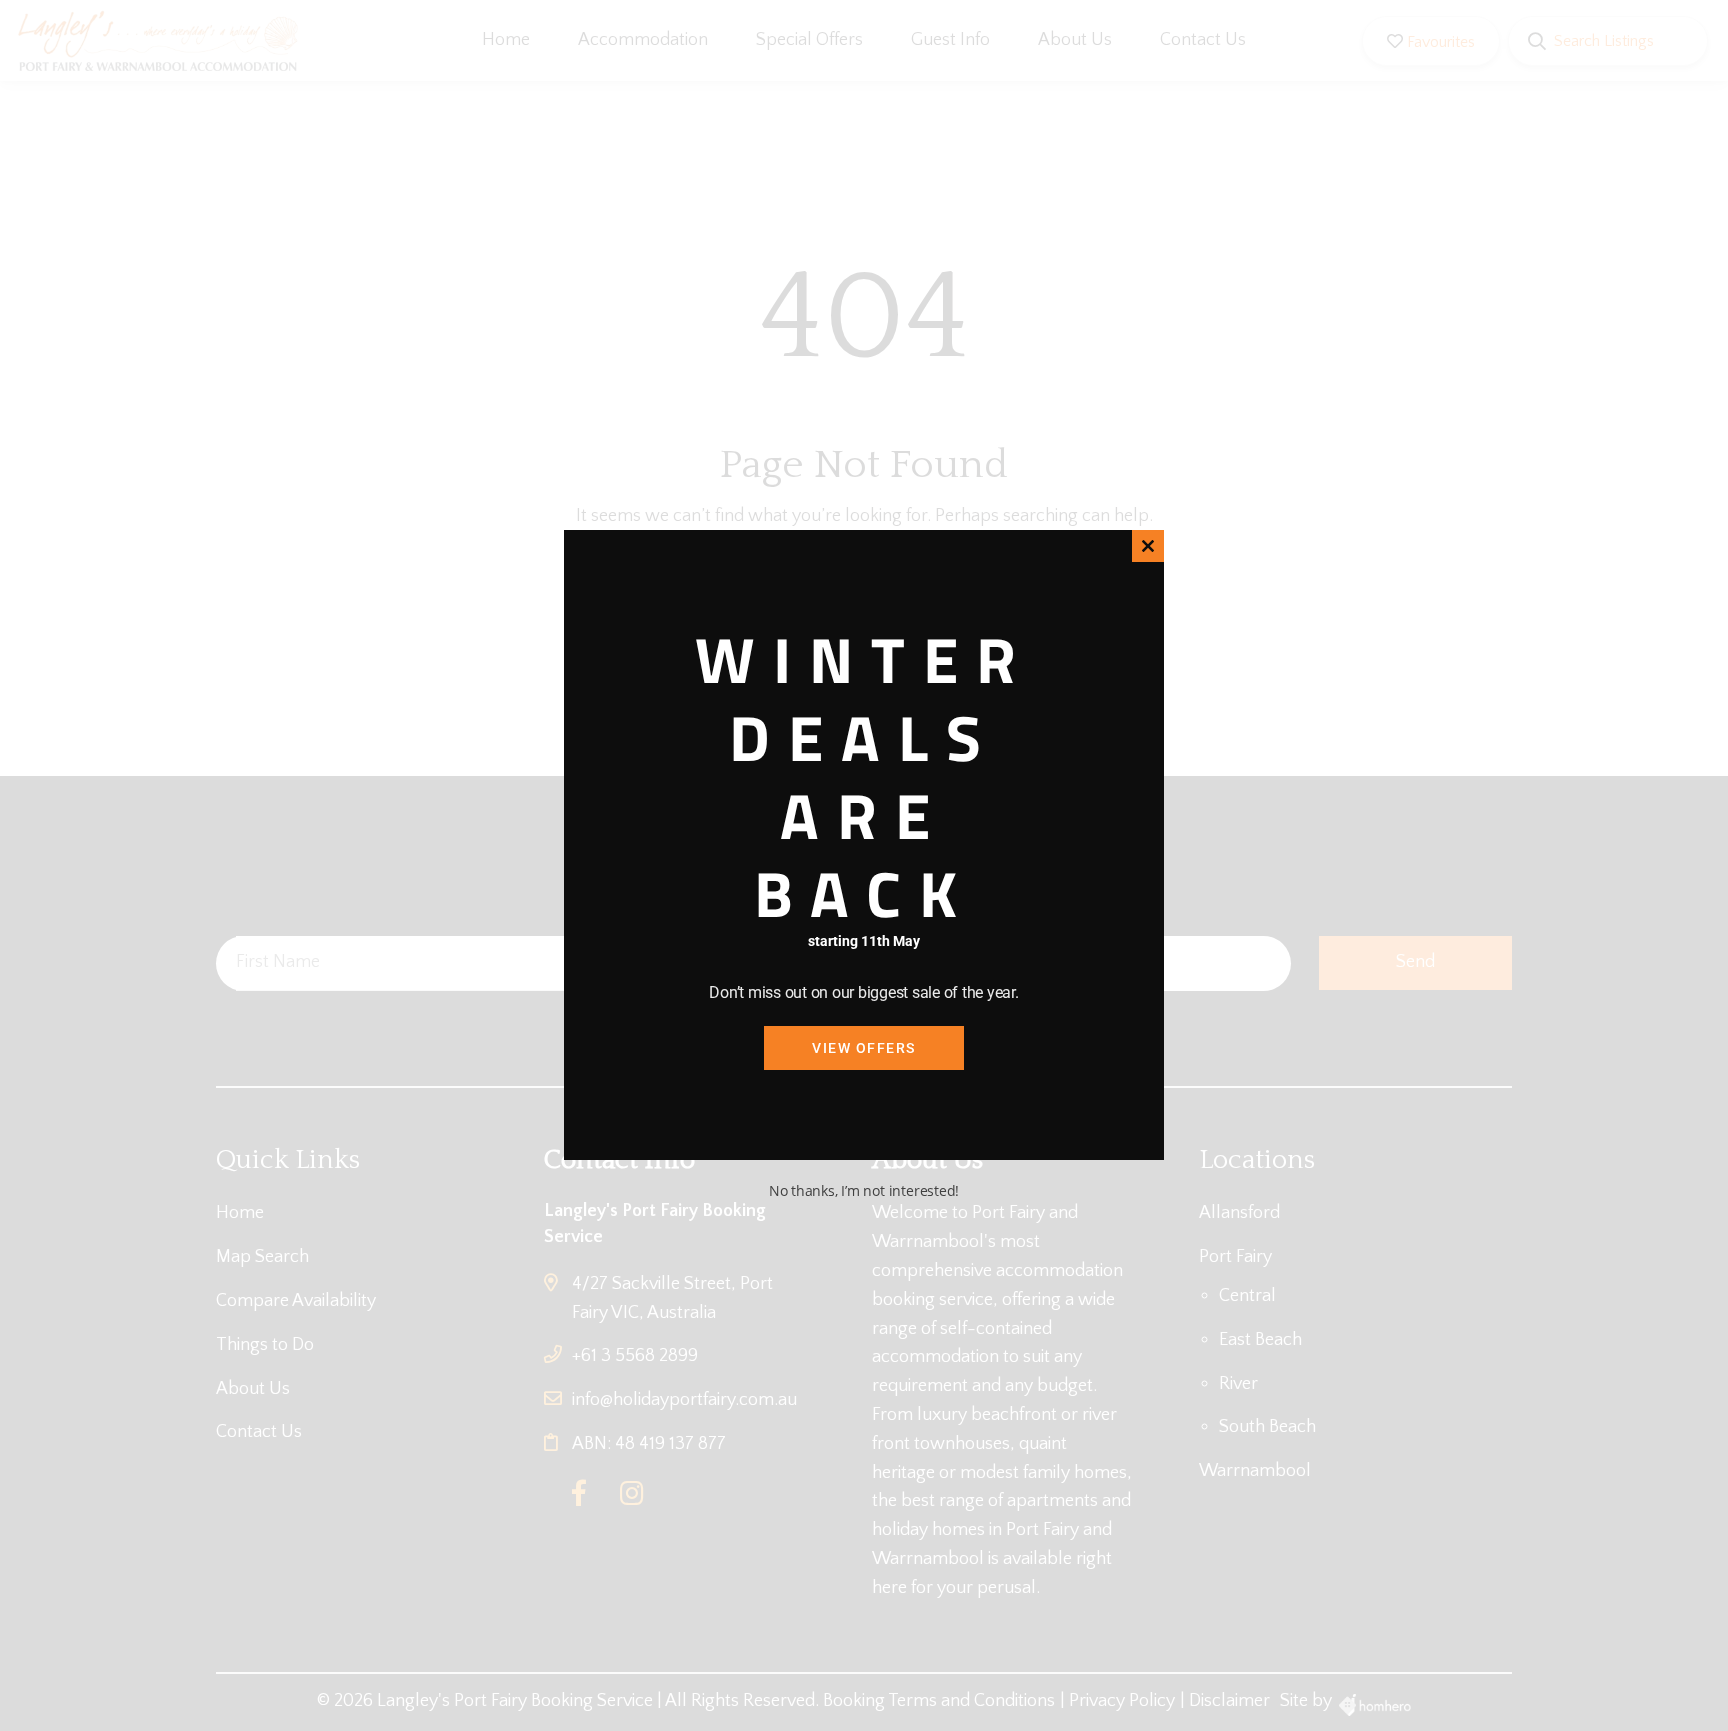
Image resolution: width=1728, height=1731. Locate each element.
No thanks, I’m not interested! (864, 1190)
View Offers (864, 1048)
